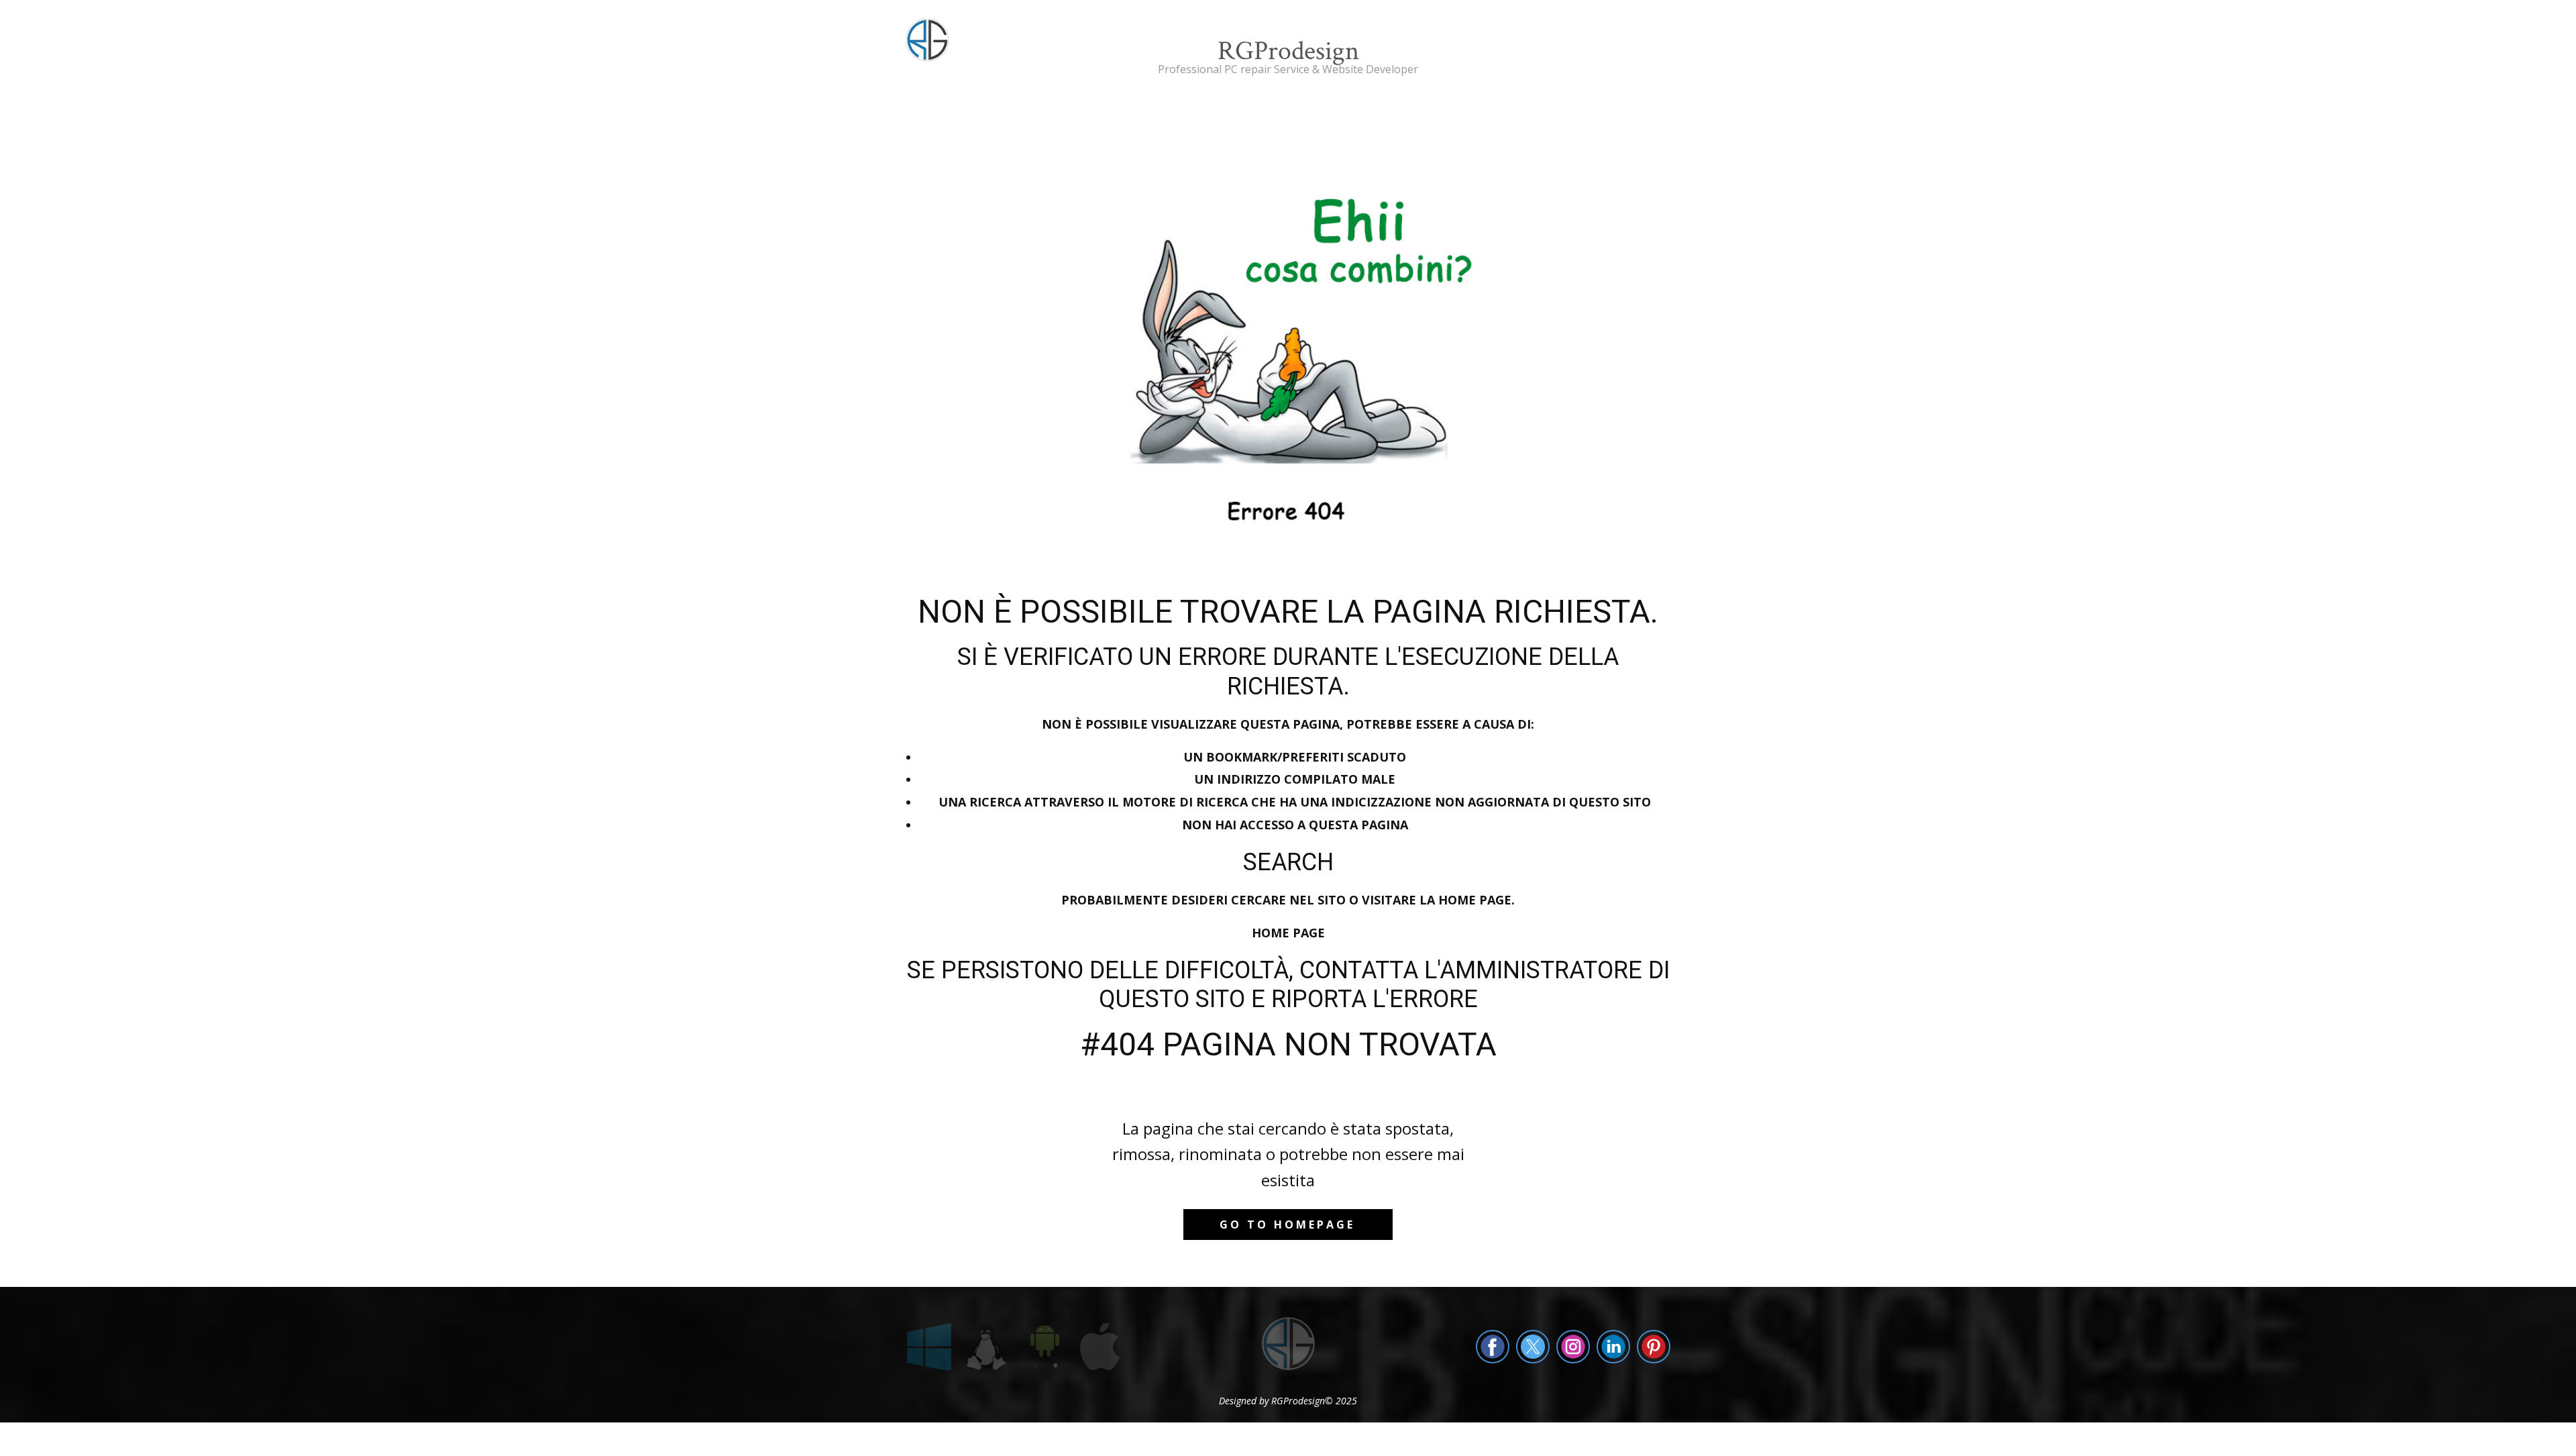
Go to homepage (1287, 1225)
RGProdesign (1288, 51)
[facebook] (1493, 1347)
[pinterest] (1654, 1347)
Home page (1288, 933)
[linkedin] (1613, 1347)
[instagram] (1573, 1347)
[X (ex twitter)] (1533, 1347)
